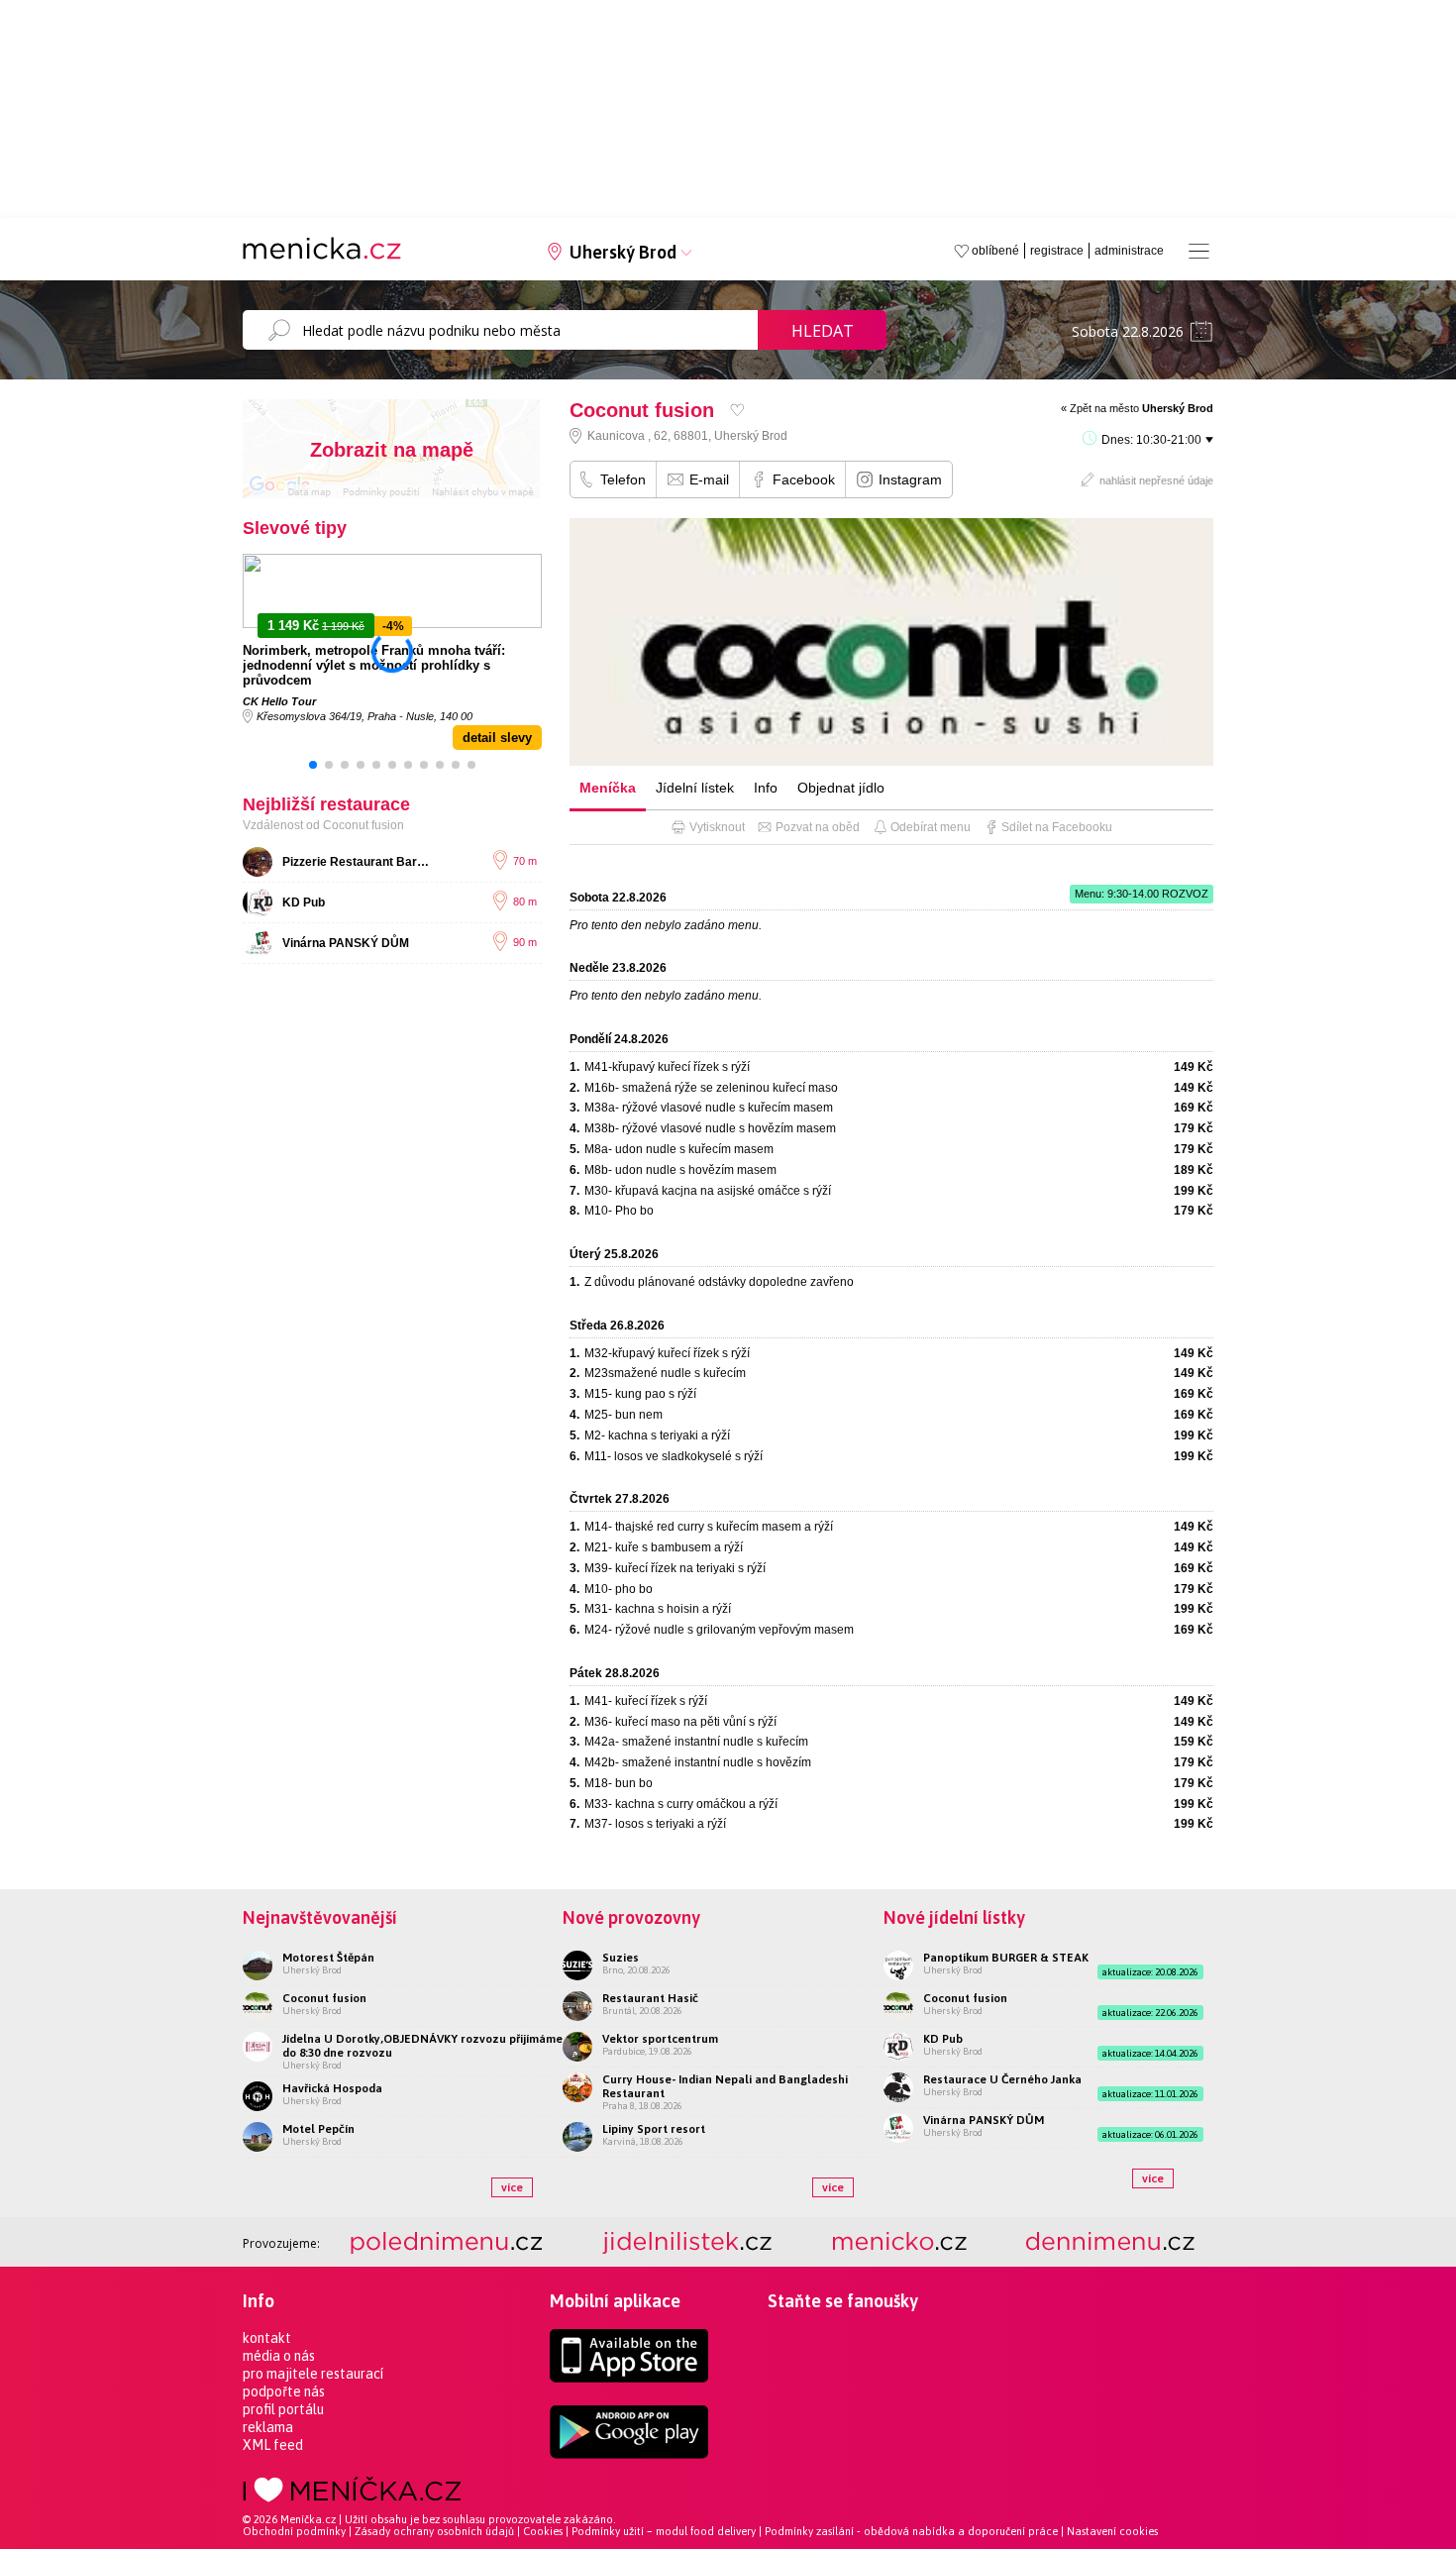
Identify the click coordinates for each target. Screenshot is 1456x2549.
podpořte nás (284, 2391)
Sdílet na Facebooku (1057, 827)
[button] (313, 765)
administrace (1129, 251)
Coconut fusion (324, 1998)
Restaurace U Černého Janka (1002, 2079)
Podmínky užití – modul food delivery (664, 2531)
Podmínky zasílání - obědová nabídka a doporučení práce (911, 2531)
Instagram (910, 479)
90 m (525, 942)
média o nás (279, 2356)
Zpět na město (1142, 408)
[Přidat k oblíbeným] (737, 410)
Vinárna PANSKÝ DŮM (346, 943)
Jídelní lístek (695, 788)
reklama (268, 2427)
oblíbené (995, 251)
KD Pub (304, 903)
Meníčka (608, 788)
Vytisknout (717, 827)
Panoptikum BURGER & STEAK (1006, 1958)
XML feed (273, 2445)
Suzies (621, 1958)
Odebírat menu (931, 827)
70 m (525, 861)
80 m (525, 902)
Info (766, 788)
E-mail (709, 479)
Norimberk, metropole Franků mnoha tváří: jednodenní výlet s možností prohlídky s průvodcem (374, 665)
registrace (1057, 251)
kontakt (267, 2338)
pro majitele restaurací (313, 2374)
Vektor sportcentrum (660, 2039)
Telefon (623, 479)
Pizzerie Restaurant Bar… (356, 862)
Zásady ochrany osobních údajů (434, 2531)
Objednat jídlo (841, 788)
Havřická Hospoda (332, 2088)
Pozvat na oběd (818, 827)
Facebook (804, 479)
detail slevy (497, 738)
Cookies (543, 2531)
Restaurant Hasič (650, 1998)
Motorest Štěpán (328, 1958)
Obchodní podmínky (294, 2531)
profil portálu (283, 2409)
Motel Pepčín (318, 2129)
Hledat (823, 331)
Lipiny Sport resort (654, 2129)
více (512, 2187)
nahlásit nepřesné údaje (1156, 480)
